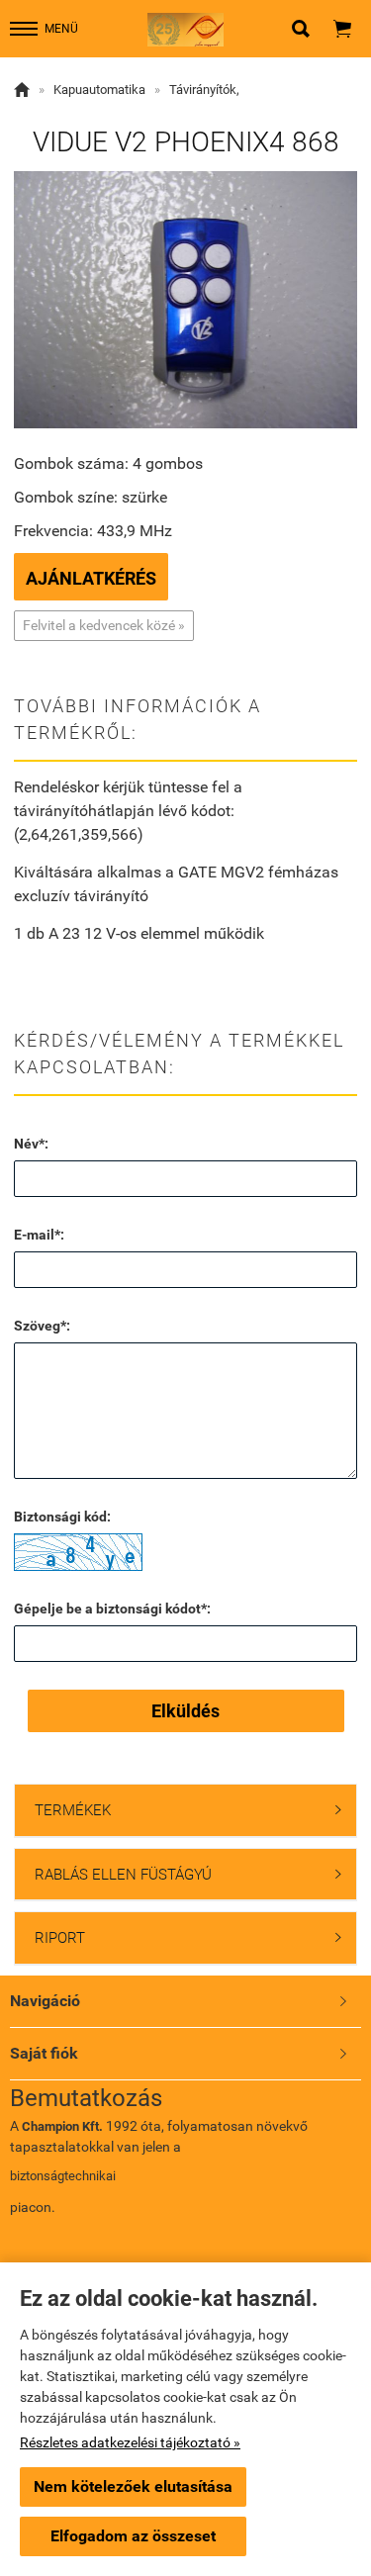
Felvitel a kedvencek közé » (104, 625)
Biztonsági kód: (62, 1517)
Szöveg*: (42, 1326)
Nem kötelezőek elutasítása (133, 2486)
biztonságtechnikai (63, 2176)
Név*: (31, 1144)
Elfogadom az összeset (133, 2536)
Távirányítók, (204, 90)
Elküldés (185, 1711)
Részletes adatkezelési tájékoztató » (130, 2442)
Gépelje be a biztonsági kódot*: (112, 1609)
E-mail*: (39, 1235)
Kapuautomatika (99, 90)
